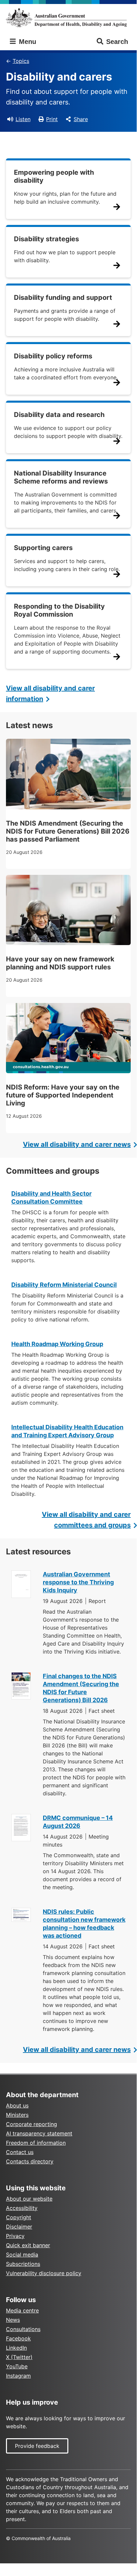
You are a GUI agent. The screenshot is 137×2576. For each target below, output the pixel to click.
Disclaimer (19, 2227)
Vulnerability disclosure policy (44, 2273)
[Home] (68, 18)
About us (17, 2105)
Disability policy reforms (53, 356)
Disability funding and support (63, 297)
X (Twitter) (19, 2357)
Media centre (22, 2310)
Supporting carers (43, 548)
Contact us (20, 2152)
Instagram (18, 2376)
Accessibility (22, 2208)
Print (52, 119)
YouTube (17, 2366)
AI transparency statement (39, 2133)
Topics (21, 61)
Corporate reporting (32, 2124)
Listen (23, 119)
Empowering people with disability (54, 176)
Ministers (17, 2115)
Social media (22, 2255)
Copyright (19, 2217)
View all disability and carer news (77, 1144)
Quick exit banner (28, 2245)
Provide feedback (37, 2446)
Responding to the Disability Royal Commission (59, 610)
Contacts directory (30, 2161)
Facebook (18, 2338)
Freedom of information (36, 2143)
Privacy (15, 2236)
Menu (27, 42)
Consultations (23, 2329)
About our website (29, 2199)
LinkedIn (16, 2348)
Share (81, 119)
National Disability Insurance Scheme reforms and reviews (61, 477)
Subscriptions (23, 2264)
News (13, 2320)
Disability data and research (59, 415)
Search (117, 42)
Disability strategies (46, 239)
